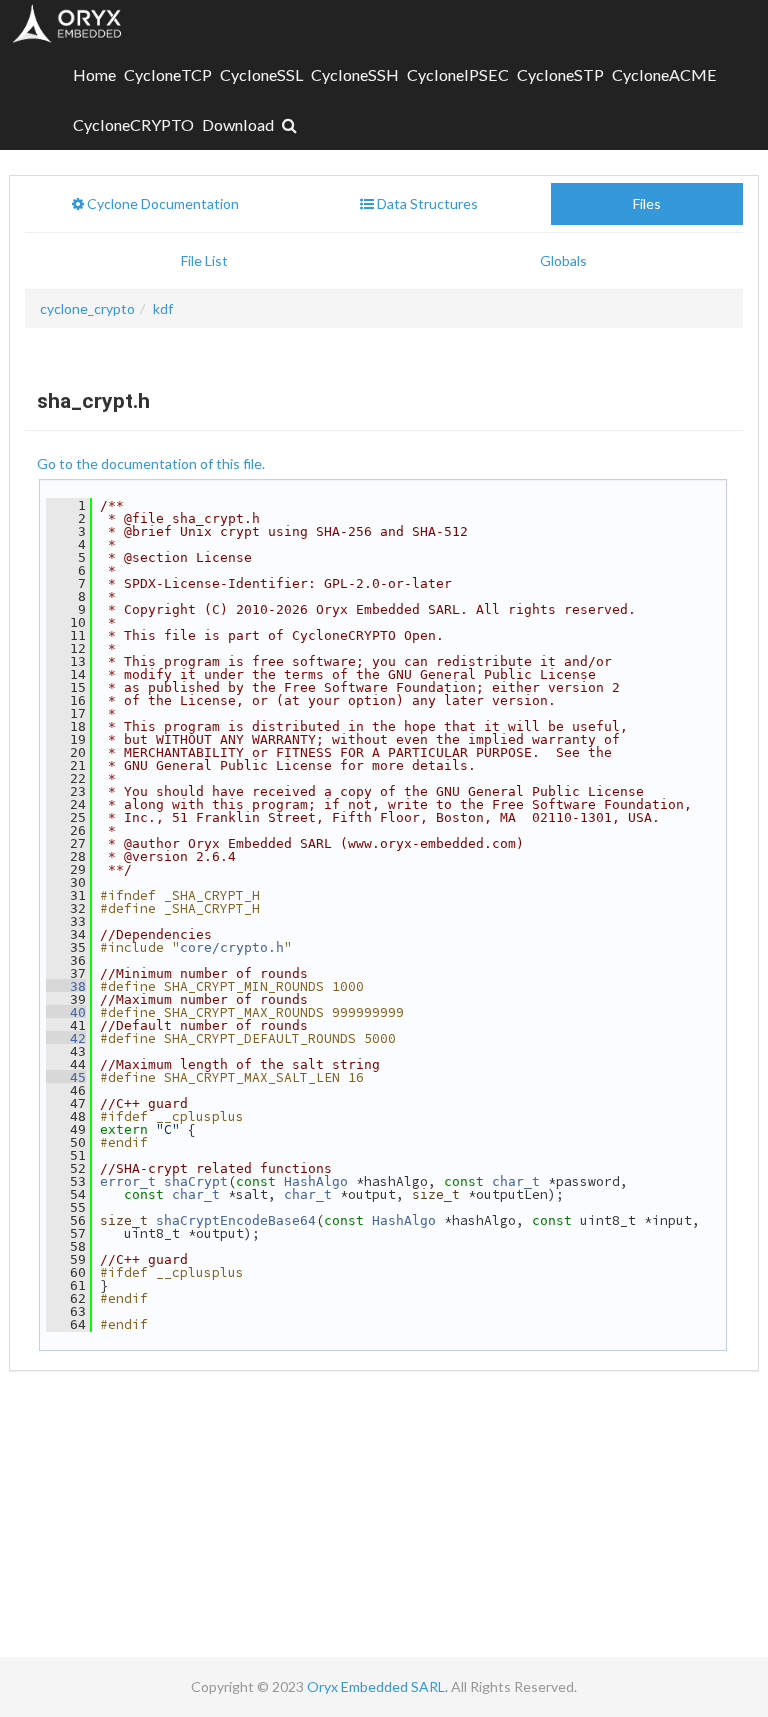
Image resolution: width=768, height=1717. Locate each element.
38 (66, 986)
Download (238, 124)
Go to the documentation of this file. (151, 463)
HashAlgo (316, 1181)
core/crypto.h (232, 947)
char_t (516, 1181)
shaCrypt (196, 1181)
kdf (163, 308)
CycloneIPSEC (458, 74)
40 (66, 1012)
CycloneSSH (355, 74)
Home (94, 74)
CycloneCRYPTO (133, 124)
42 (66, 1038)
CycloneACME (664, 74)
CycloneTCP (168, 74)
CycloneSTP (560, 74)
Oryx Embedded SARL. (377, 1686)
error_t (128, 1181)
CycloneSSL (261, 74)
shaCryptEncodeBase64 (236, 1220)
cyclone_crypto (87, 308)
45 (66, 1077)
